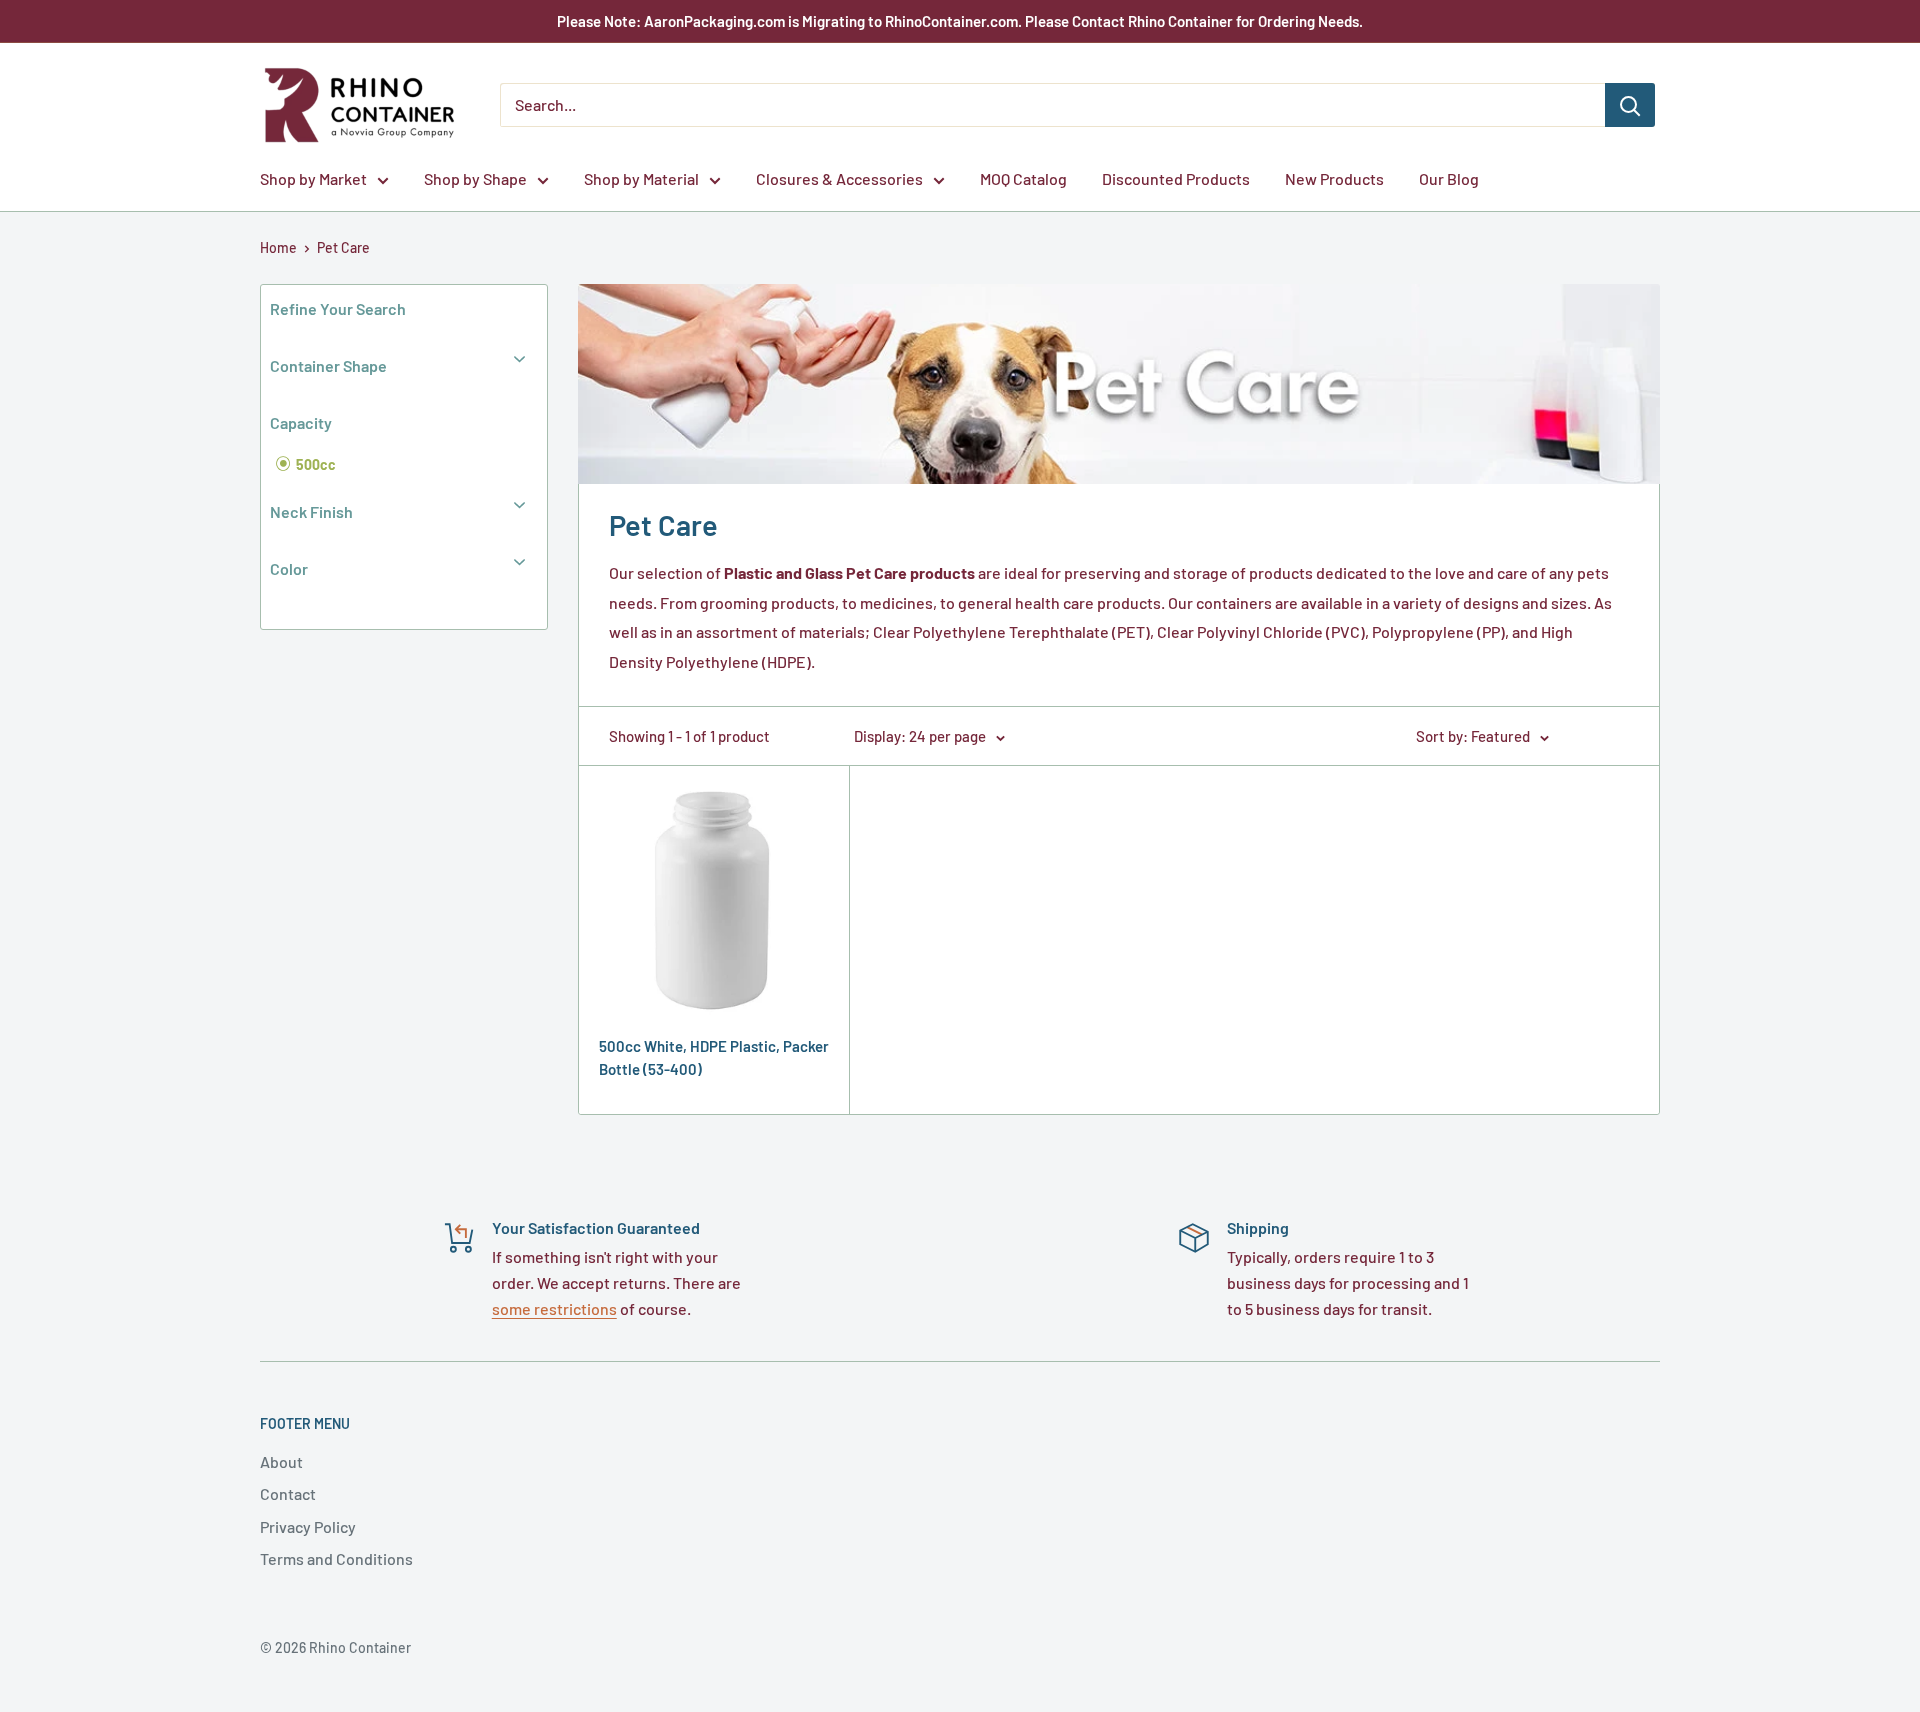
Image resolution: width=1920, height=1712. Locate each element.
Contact (288, 1493)
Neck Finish (311, 511)
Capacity (301, 422)
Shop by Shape (475, 178)
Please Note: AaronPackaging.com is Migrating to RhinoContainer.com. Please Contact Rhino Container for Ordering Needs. (960, 21)
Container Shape (328, 365)
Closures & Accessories (839, 178)
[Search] (1630, 105)
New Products (1334, 178)
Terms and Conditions (336, 1558)
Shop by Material (641, 178)
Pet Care (343, 247)
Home (278, 247)
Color (289, 568)
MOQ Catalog (1023, 178)
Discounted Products (1176, 178)
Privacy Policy (308, 1526)
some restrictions (554, 1308)
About (281, 1461)
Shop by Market (313, 178)
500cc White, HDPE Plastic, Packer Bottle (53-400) (714, 1057)
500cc (314, 464)
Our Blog (1449, 178)
